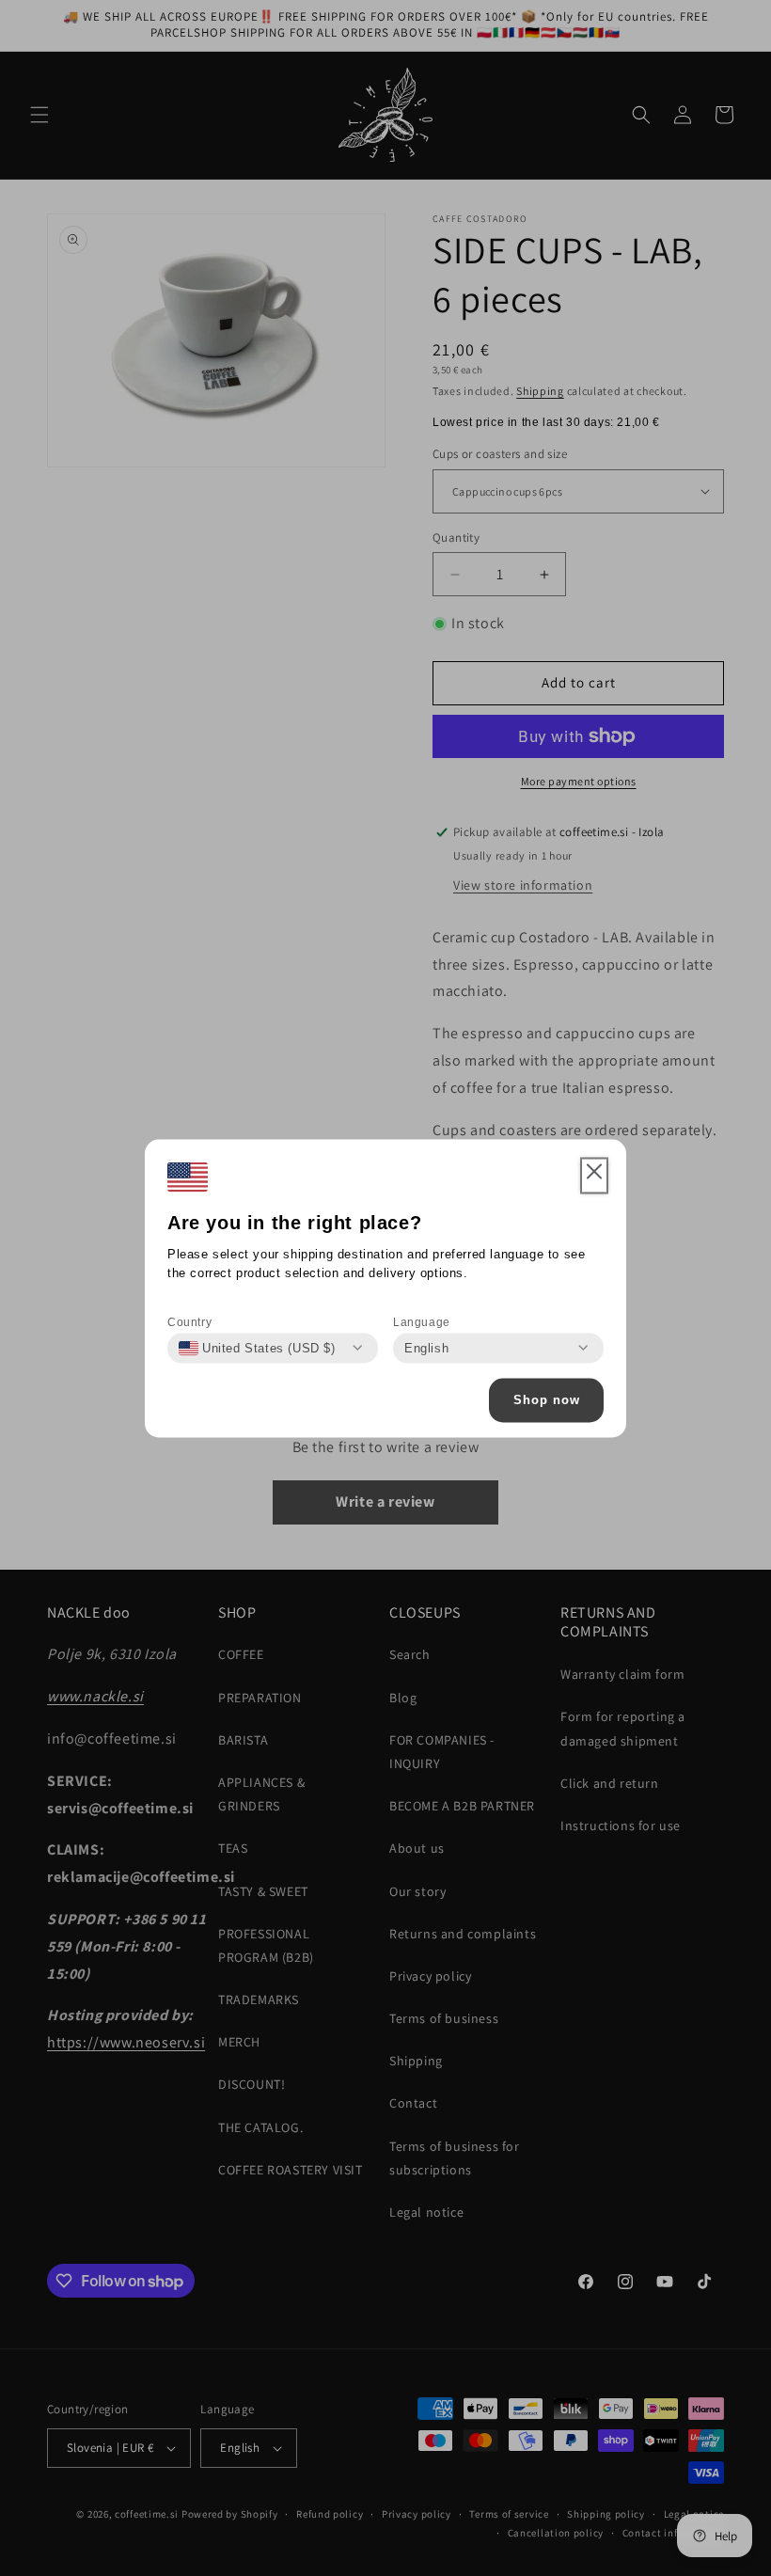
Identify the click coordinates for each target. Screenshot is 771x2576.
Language (422, 1321)
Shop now (547, 1400)
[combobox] (257, 1348)
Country (189, 1321)
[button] (594, 1176)
